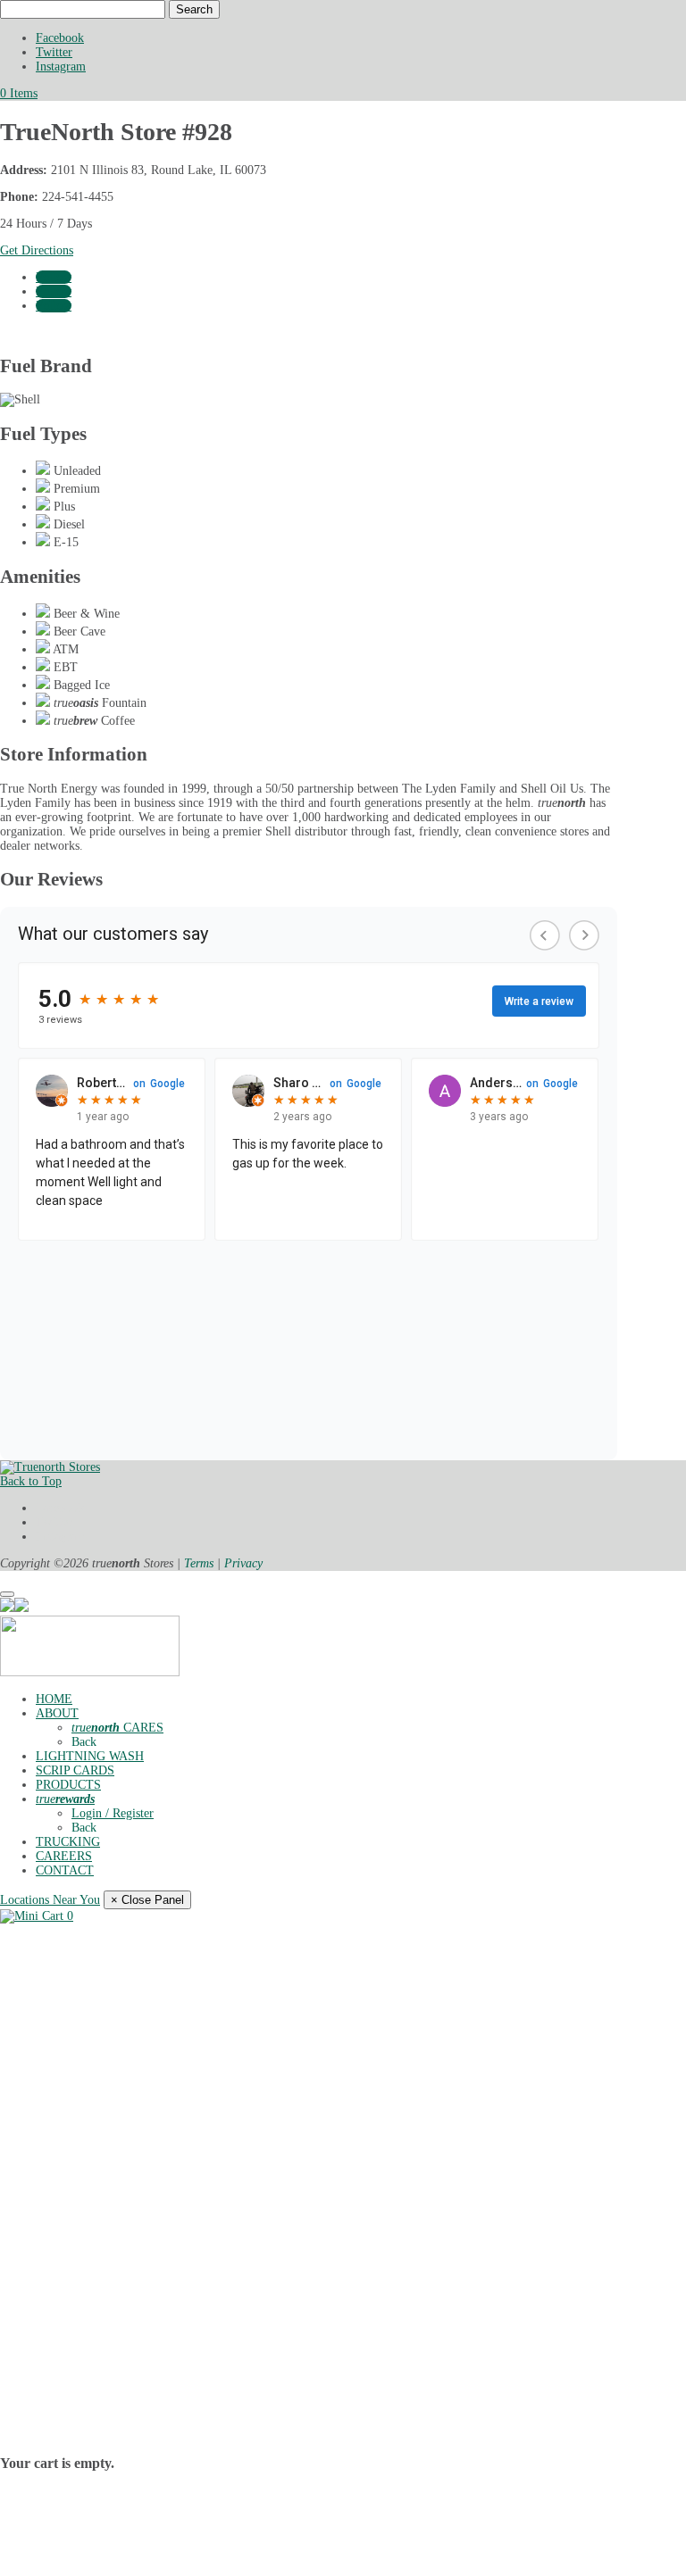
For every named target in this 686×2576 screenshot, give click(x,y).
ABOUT (57, 1713)
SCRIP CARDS (75, 1770)
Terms (199, 1563)
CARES (117, 1728)
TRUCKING (68, 1842)
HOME (54, 1699)
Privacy (243, 1563)
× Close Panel (147, 1900)
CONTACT (65, 1870)
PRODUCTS (68, 1785)
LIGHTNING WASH (90, 1756)
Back (84, 1742)
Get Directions (37, 250)
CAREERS (64, 1856)
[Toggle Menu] (7, 1594)
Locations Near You (50, 1900)
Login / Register (113, 1813)
